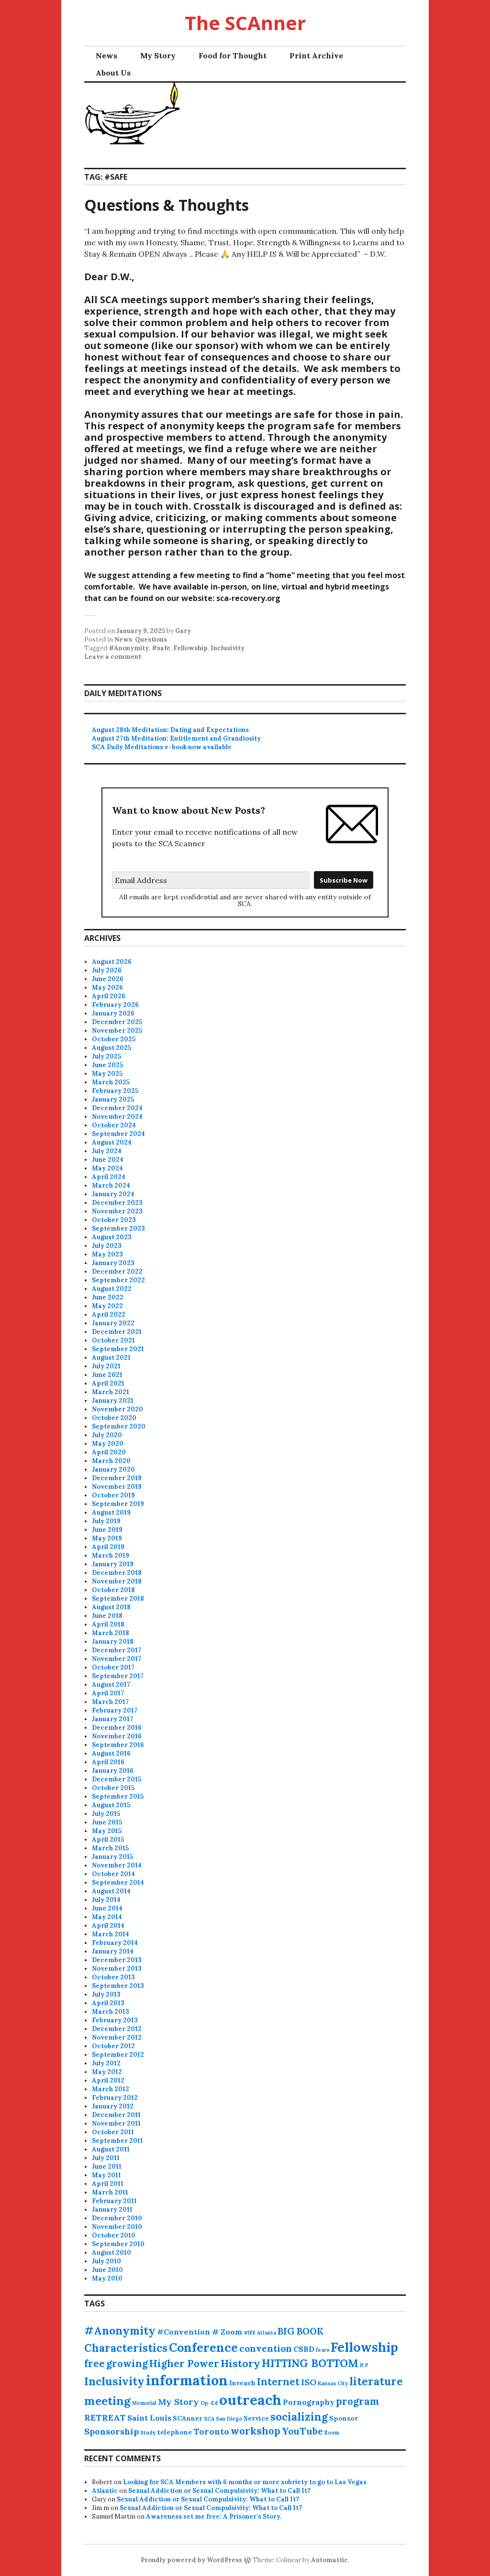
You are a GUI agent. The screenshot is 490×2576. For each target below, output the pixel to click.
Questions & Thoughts (167, 205)
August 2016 (111, 1753)
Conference (203, 2347)
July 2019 (106, 1521)
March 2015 (110, 1848)
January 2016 (113, 1771)
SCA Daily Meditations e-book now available (162, 747)
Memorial (144, 2403)
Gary (183, 631)
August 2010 (111, 2253)
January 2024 (113, 1194)
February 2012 (115, 2098)
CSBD (304, 2349)
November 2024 (117, 1117)
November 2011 (116, 2123)
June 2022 (108, 1297)
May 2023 (107, 1254)
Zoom (332, 2433)
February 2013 (115, 2020)
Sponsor (344, 2418)
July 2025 (106, 1056)
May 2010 (107, 2278)
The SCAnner (245, 23)
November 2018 (117, 1581)
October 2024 (114, 1125)
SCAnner (188, 2418)
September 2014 (118, 1883)
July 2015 (106, 1814)
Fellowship (190, 648)
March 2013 (111, 2012)
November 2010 (117, 2227)
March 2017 (110, 1702)
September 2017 (118, 1676)
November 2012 (117, 2037)
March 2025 (111, 1082)
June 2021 (107, 1375)
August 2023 (112, 1237)
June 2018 (107, 1616)
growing (127, 2363)
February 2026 (115, 1005)
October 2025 (114, 1039)
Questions (151, 639)
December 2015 (117, 1779)
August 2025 (111, 1048)
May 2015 (107, 1831)
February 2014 (115, 1943)
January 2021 (113, 1401)
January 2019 (113, 1564)
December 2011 (116, 2115)
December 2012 (117, 2029)
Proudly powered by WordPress (191, 2560)
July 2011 (106, 2158)
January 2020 (113, 1469)
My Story (158, 55)
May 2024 (107, 1168)
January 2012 (113, 2106)
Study (148, 2433)
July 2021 (106, 1366)
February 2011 (114, 2201)
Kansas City (333, 2383)
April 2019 (108, 1547)
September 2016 (118, 1745)
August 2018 (111, 1607)
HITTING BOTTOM (310, 2363)
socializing (299, 2417)
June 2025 (107, 1065)
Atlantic (105, 2491)
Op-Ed (209, 2403)
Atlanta (267, 2333)
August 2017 (111, 1685)
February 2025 (115, 1091)
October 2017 (113, 1667)
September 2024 (118, 1134)
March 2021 (111, 1392)
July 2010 (106, 2261)
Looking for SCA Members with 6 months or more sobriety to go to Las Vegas (245, 2482)
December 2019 (117, 1478)
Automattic (329, 2560)
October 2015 (113, 1788)
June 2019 (107, 1530)
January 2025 (113, 1099)
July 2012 (106, 2063)
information (187, 2380)
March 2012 (111, 2089)
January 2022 (113, 1323)
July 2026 (107, 970)
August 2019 (111, 1512)
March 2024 (111, 1185)
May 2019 (107, 1538)
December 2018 (117, 1573)
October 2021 (113, 1340)
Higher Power (184, 2363)
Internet (278, 2382)
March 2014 (111, 1934)
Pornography (309, 2402)
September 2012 (118, 2055)
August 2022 (112, 1289)
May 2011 (106, 2175)
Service (256, 2418)
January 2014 (113, 1951)
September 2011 (117, 2141)
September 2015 (118, 1796)
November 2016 (117, 1736)
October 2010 (114, 2235)
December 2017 (117, 1650)
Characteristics (126, 2348)
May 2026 (107, 988)
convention (266, 2348)
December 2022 (117, 1272)
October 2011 (113, 2132)
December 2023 (117, 1203)
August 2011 (111, 2149)
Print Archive (316, 55)
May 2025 (107, 1074)
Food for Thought (233, 55)
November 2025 (117, 1031)
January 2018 (113, 1642)
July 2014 (106, 1900)
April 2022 (109, 1315)
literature (376, 2381)
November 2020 (117, 1409)
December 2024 (117, 1108)
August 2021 (111, 1358)
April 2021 (108, 1383)
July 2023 (107, 1246)
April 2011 (108, 2184)
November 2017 (117, 1659)
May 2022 (107, 1306)
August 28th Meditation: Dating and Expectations (170, 730)
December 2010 (117, 2218)
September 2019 (118, 1504)
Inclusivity (228, 648)
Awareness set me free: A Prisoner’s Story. (214, 2516)
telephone (174, 2432)
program (358, 2401)
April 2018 (108, 1624)
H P (364, 2365)
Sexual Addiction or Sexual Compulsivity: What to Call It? (219, 2491)
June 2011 (107, 2167)
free (95, 2363)
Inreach (242, 2383)
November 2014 (117, 1865)
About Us (113, 73)
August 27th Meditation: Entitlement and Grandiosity (176, 738)
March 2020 (111, 1461)
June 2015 (107, 1822)
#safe (161, 648)
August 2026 (112, 962)
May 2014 (107, 1917)
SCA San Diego (223, 2419)
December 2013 (117, 1960)
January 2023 (113, 1263)
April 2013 (108, 2003)
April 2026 (109, 996)
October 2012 (113, 2046)
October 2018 (113, 1590)
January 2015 (112, 1857)
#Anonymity (129, 648)
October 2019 (113, 1495)
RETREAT (105, 2418)
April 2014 (108, 1926)
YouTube (302, 2431)
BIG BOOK (301, 2331)
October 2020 (114, 1418)
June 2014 (107, 1908)
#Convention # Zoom (200, 2332)
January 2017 (112, 1719)
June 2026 (108, 979)
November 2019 (117, 1487)
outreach (250, 2400)
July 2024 (107, 1151)
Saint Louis (149, 2418)
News (106, 55)
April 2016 (108, 1762)
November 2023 (117, 1211)
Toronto (211, 2431)
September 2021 (118, 1349)
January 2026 (113, 1013)
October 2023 (114, 1220)
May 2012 (107, 2072)
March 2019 (111, 1555)
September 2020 (119, 1426)
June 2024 (108, 1160)
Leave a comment (113, 657)
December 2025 (117, 1022)
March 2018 (111, 1633)
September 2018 (118, 1599)
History (240, 2363)
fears (323, 2350)
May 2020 (108, 1444)
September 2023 (118, 1228)
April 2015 (108, 1839)
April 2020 (109, 1452)
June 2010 (107, 2270)
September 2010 (118, 2244)
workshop (256, 2431)
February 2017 (115, 1710)
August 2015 (111, 1805)
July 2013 (106, 1994)
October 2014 (113, 1874)
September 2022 (118, 1280)
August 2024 (112, 1142)
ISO (309, 2382)
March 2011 (110, 2192)
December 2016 (117, 1728)
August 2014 (111, 1891)
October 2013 (113, 1977)
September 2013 (118, 1986)
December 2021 (117, 1332)
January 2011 (112, 2210)
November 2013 (117, 1969)
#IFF (250, 2333)
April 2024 (109, 1177)
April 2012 (108, 2080)
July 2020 (107, 1435)
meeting (107, 2401)
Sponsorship (111, 2431)
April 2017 (108, 1693)
